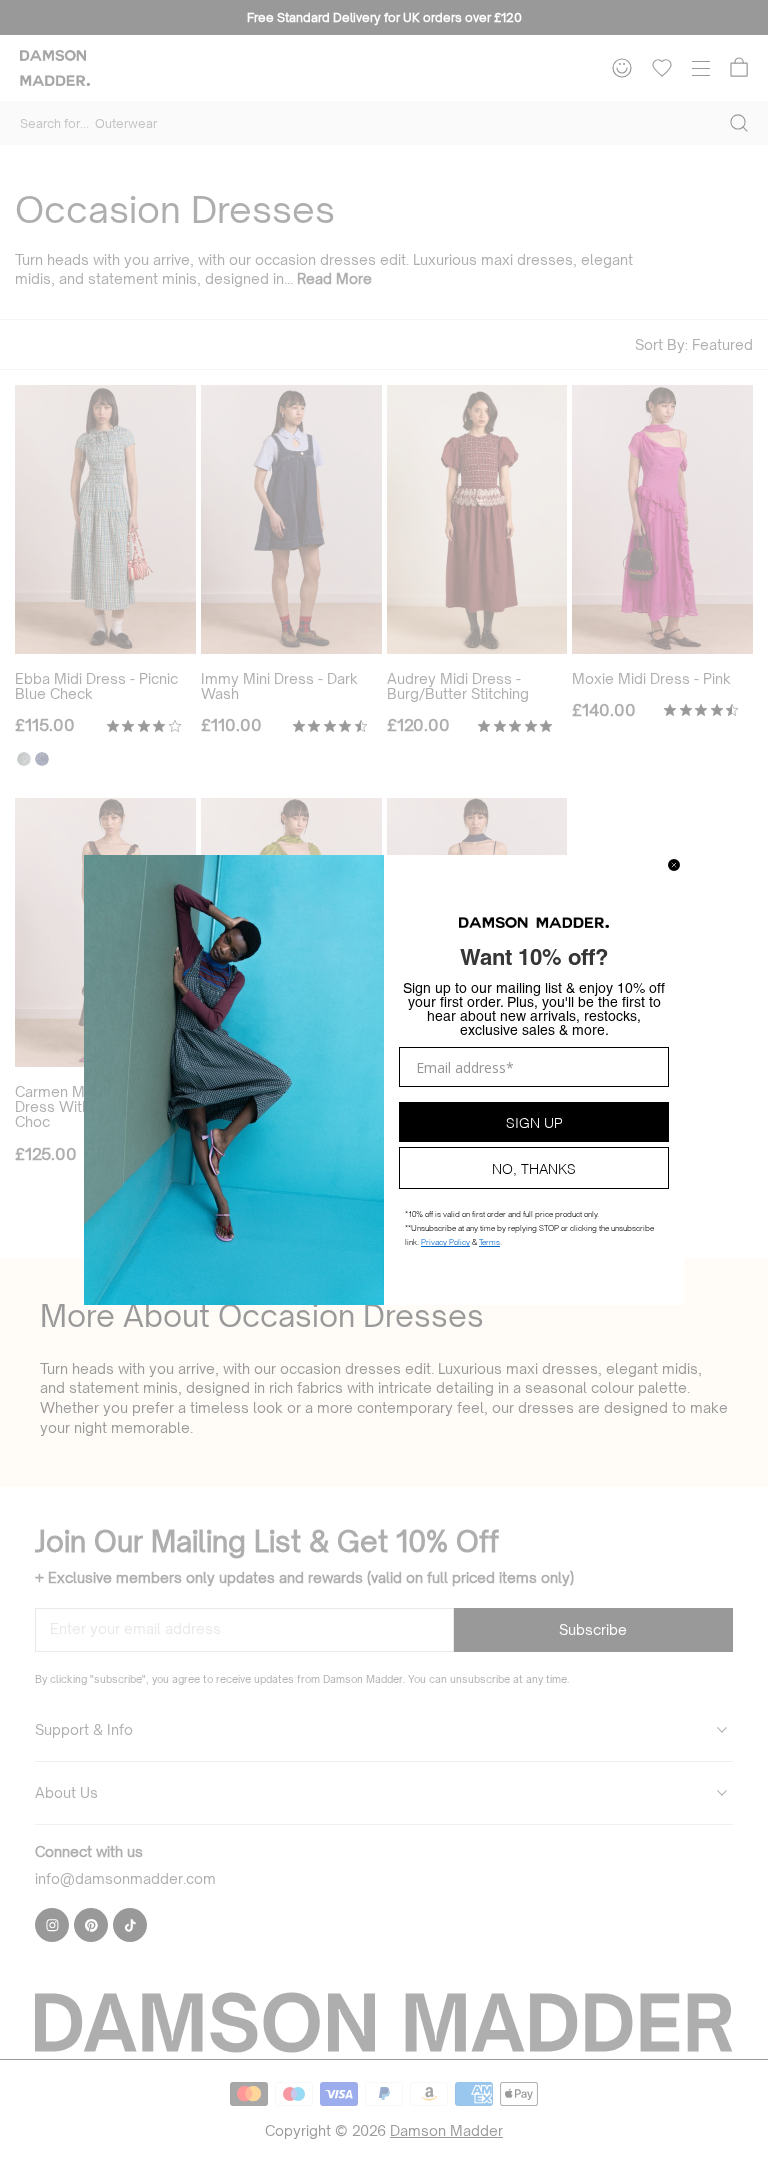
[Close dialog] (674, 865)
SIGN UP (534, 1121)
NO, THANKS (534, 1167)
